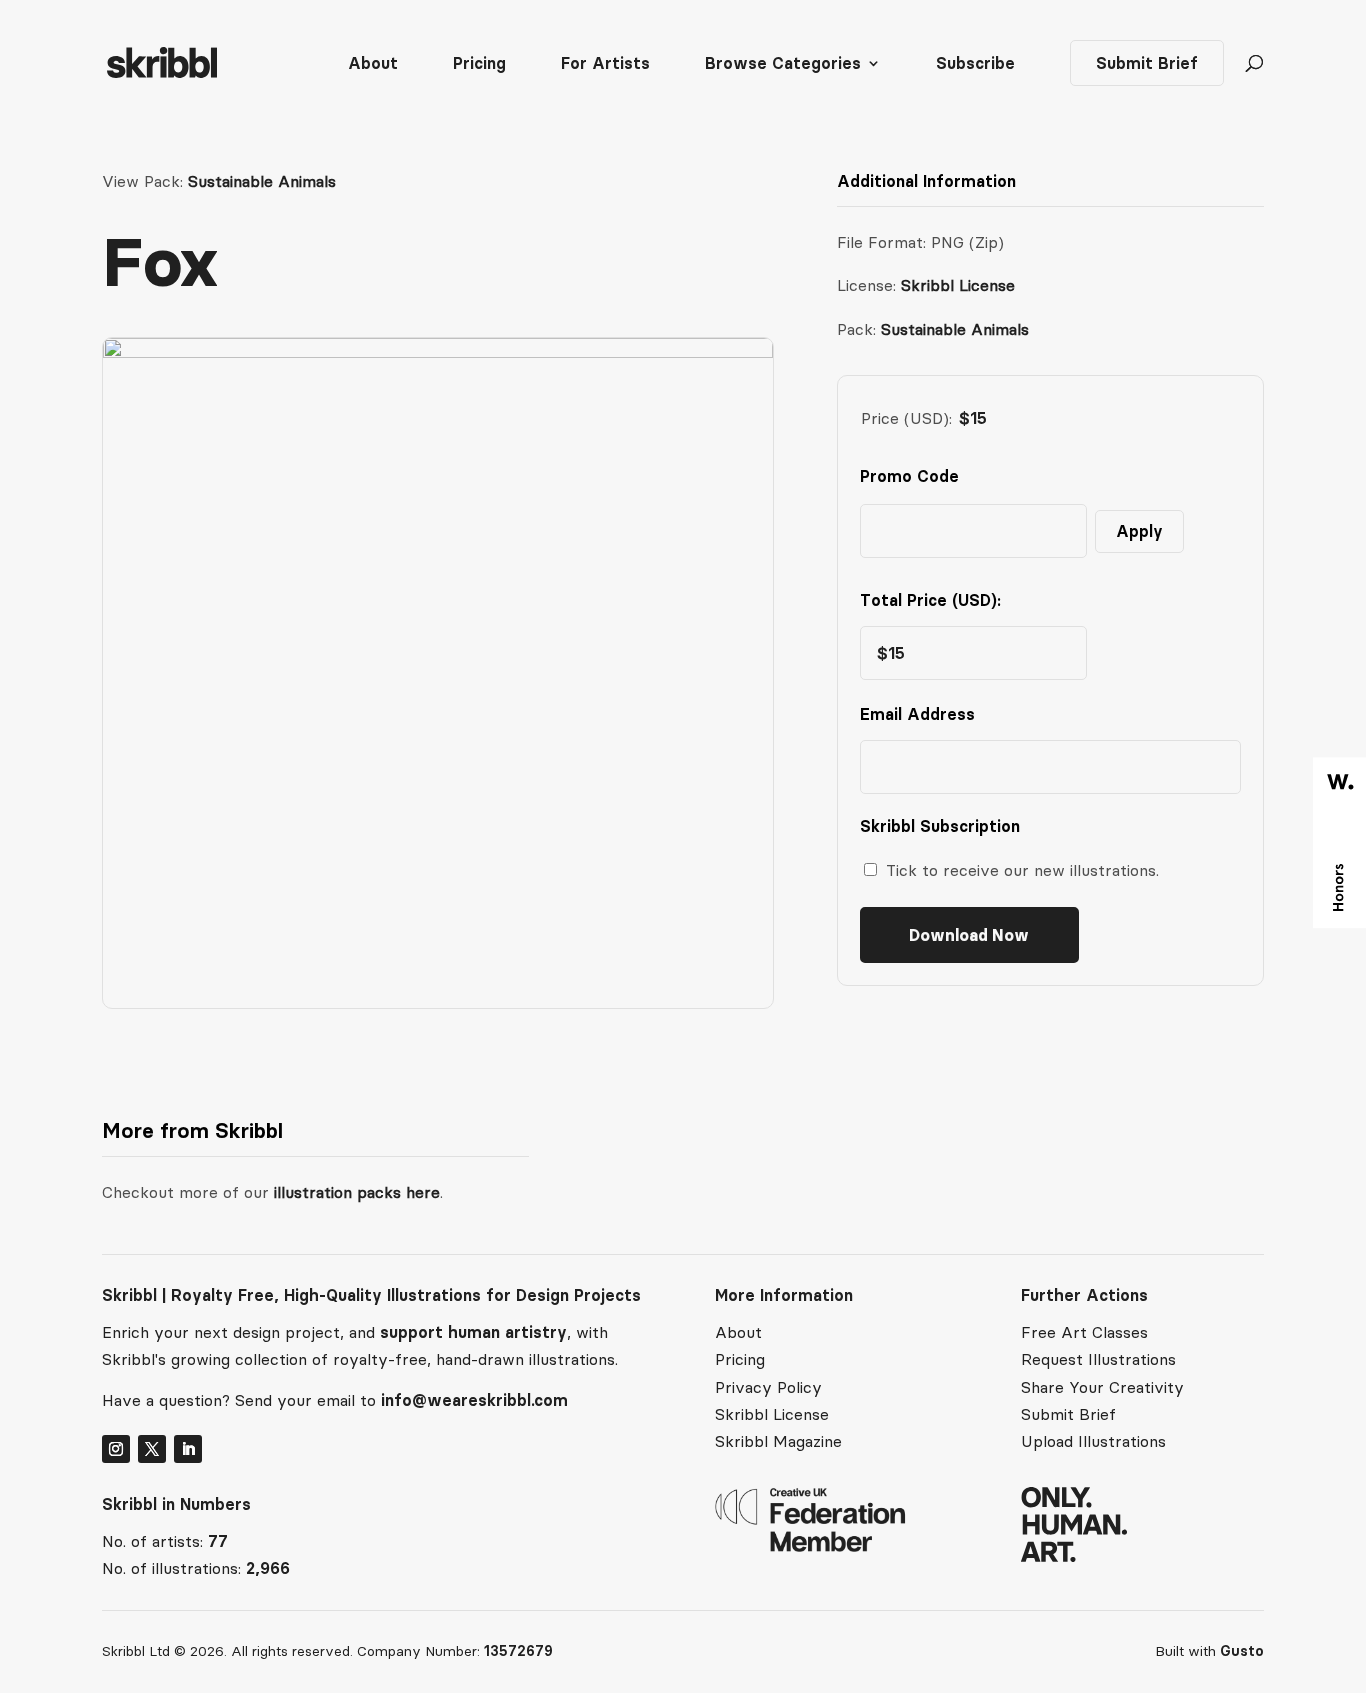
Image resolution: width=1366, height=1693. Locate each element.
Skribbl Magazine (778, 1441)
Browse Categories (783, 64)
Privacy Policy (768, 1387)
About (373, 64)
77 (218, 1541)
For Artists (605, 64)
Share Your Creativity (1102, 1387)
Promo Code (909, 476)
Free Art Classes (1084, 1332)
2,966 (268, 1568)
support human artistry (473, 1332)
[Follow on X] (152, 1449)
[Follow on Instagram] (116, 1449)
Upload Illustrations (1093, 1441)
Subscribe (975, 64)
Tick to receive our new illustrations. (1022, 870)
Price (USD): (906, 418)
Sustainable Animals (262, 181)
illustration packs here (354, 1192)
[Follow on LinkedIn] (188, 1449)
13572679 (518, 1651)
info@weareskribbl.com (474, 1400)
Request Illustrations (1098, 1359)
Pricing (479, 64)
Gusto (1242, 1651)
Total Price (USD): (930, 600)
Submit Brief (1147, 63)
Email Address (922, 714)
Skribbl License (958, 285)
